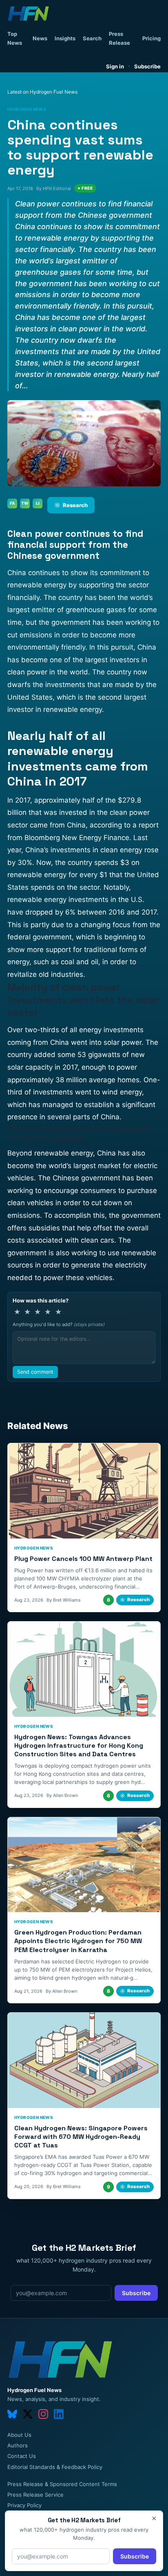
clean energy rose (129, 850)
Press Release (119, 38)
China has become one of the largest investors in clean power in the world (82, 660)
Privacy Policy (24, 2505)
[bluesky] (12, 2414)
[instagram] (43, 2414)
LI (38, 503)
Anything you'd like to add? (59, 1324)
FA (12, 503)
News (40, 38)
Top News (15, 38)
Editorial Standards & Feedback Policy (55, 2467)
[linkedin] (59, 2414)
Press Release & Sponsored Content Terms (62, 2484)
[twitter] (28, 2414)
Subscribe (147, 66)
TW (25, 503)
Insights (65, 38)
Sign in (115, 66)
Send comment (35, 1372)
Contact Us (22, 2456)
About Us (19, 2435)
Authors (18, 2445)
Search (92, 38)
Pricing (151, 38)
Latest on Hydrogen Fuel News (42, 92)
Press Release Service (35, 2495)
